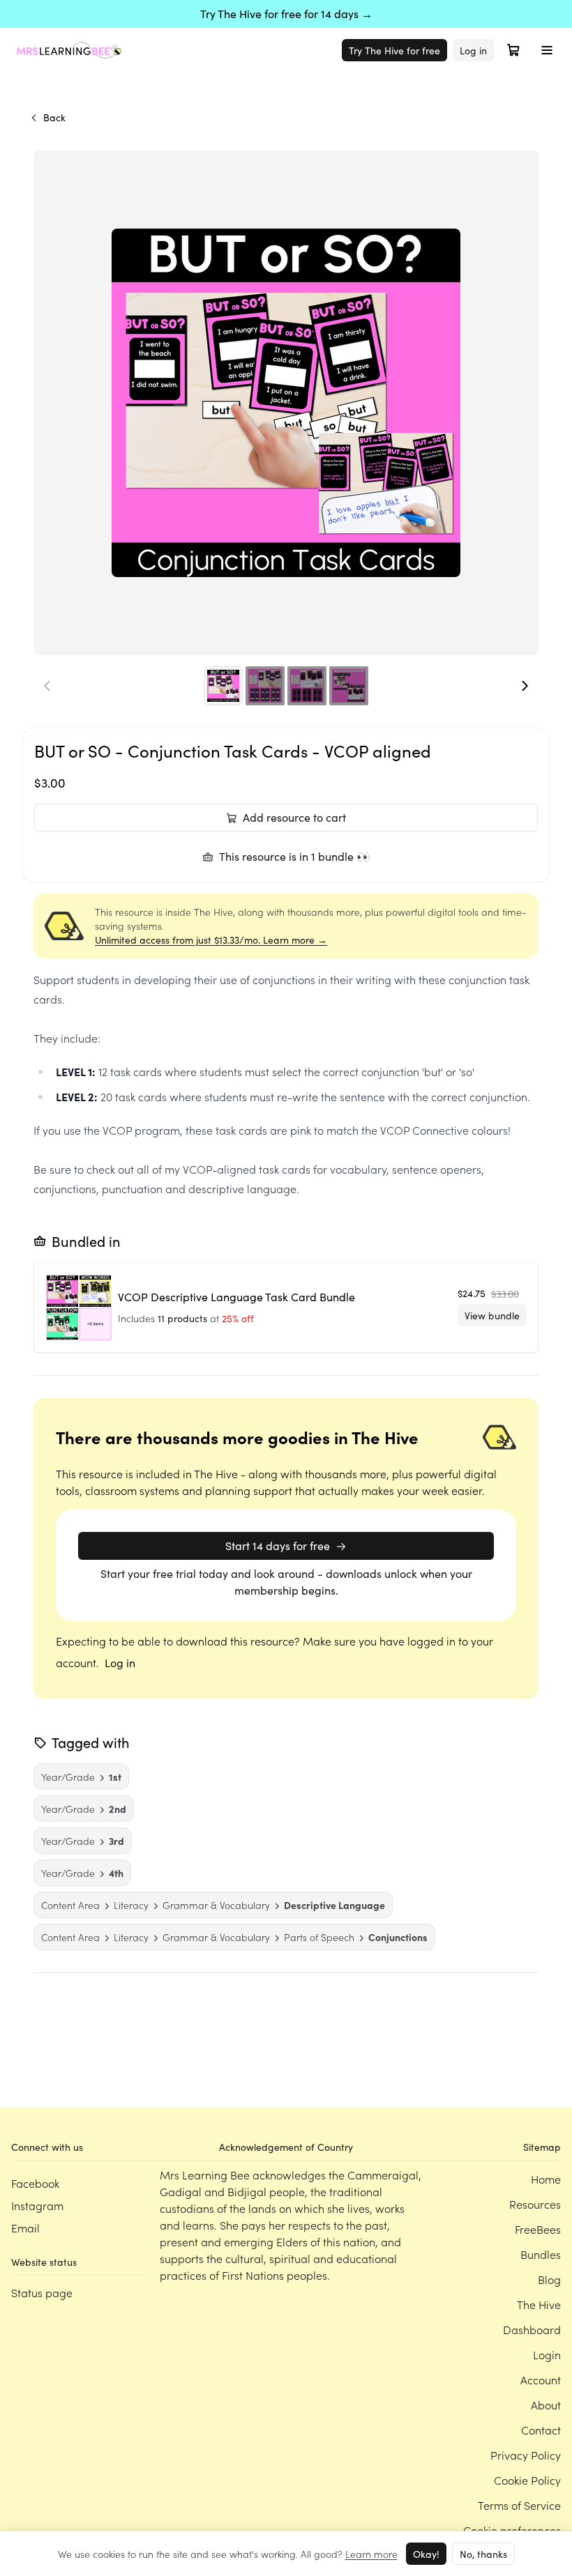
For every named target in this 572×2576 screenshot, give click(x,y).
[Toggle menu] (547, 50)
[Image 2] (265, 686)
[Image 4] (349, 686)
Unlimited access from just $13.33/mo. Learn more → (211, 940)
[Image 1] (223, 686)
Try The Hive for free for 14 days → (286, 14)
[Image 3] (307, 686)
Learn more (371, 2554)
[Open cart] (513, 50)
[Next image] (525, 686)
